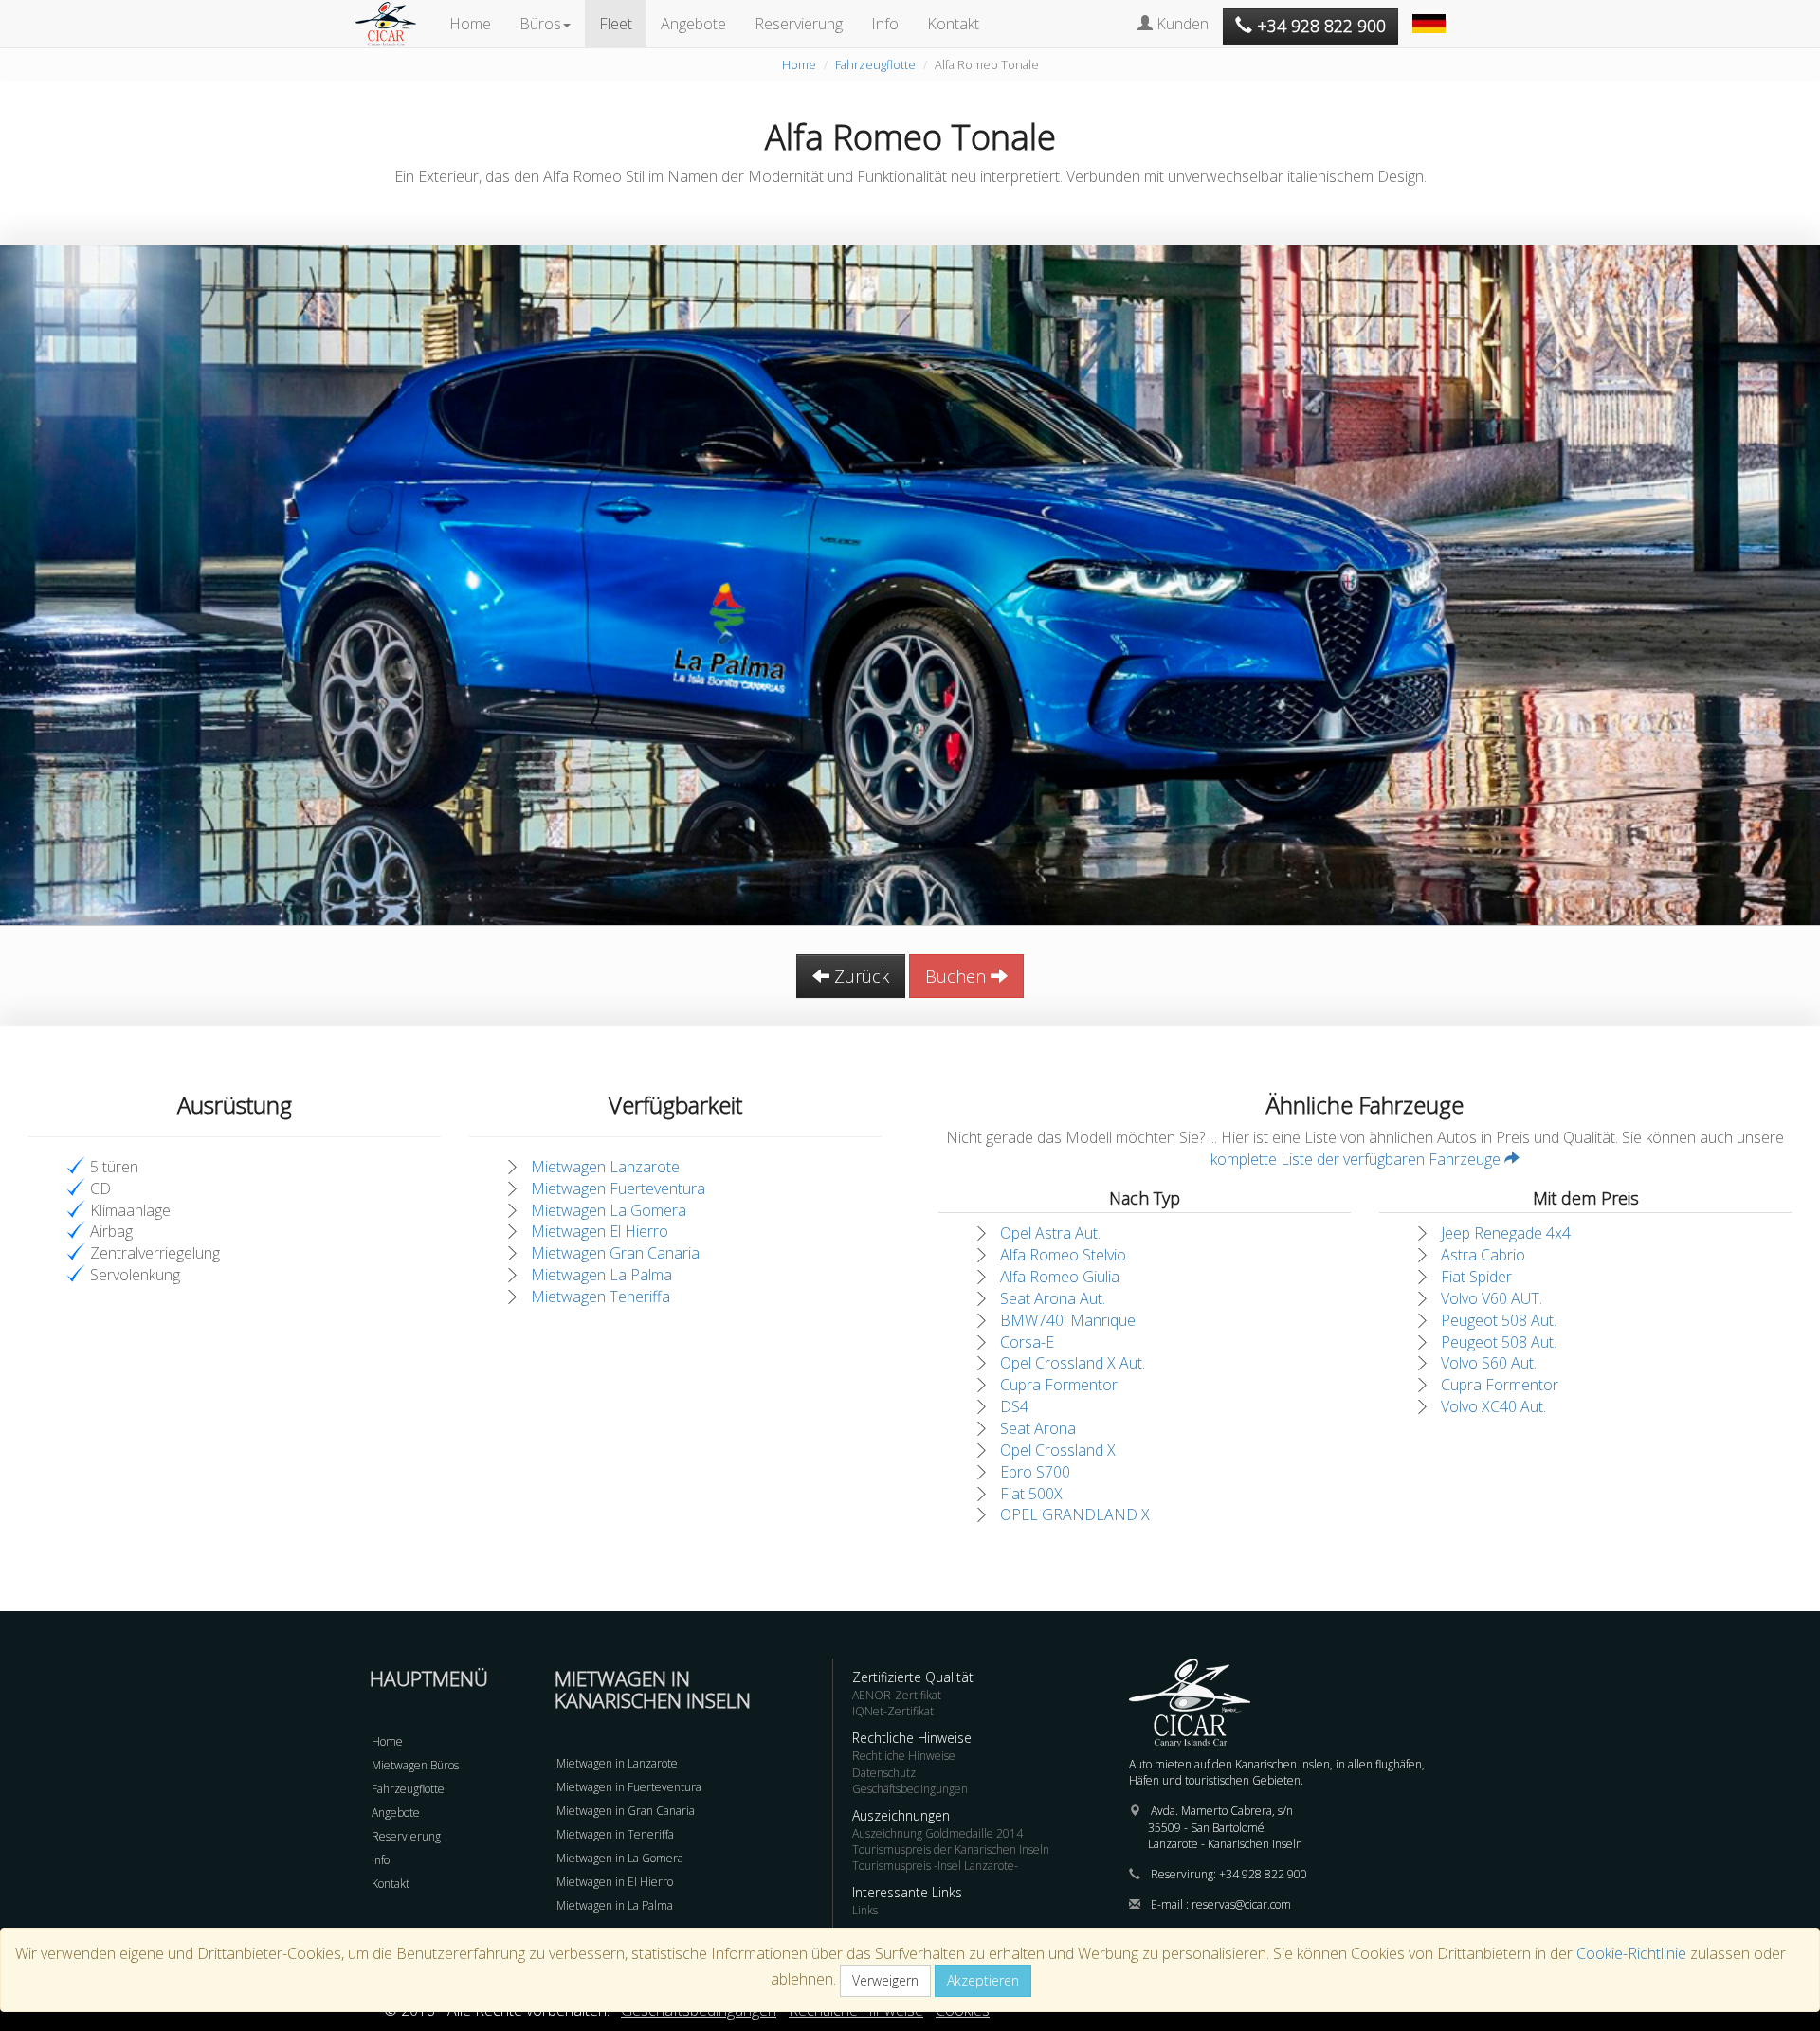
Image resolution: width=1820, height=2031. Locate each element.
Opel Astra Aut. (1050, 1233)
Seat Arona (1038, 1428)
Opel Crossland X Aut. (1073, 1363)
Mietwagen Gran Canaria (615, 1253)
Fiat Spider (1476, 1277)
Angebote (693, 24)
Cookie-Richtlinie (1631, 1953)
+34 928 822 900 (1263, 1874)
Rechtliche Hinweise (904, 1756)
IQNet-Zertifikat (893, 1711)
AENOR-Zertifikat (897, 1695)
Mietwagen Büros (415, 1765)
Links (865, 1910)
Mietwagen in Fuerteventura (629, 1787)
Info (885, 24)
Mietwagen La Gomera (609, 1210)
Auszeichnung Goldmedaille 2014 (937, 1833)
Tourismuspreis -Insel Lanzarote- (935, 1866)
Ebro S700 (1035, 1472)
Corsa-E (1027, 1342)
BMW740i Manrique (1068, 1320)
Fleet (616, 24)
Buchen (958, 976)
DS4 (1014, 1406)
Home (470, 24)
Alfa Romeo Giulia (1060, 1277)
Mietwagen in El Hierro (615, 1882)
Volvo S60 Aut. (1489, 1363)
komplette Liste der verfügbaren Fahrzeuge (1357, 1159)
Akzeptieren (983, 1980)
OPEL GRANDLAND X (1075, 1514)
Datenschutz (884, 1773)
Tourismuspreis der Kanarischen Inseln (951, 1850)
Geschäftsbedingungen (910, 1789)
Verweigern (885, 1980)
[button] (1431, 14)
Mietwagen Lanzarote (605, 1167)
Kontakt (953, 24)
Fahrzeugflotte (875, 64)
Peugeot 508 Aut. (1499, 1320)
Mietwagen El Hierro (600, 1231)
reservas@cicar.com (1241, 1904)
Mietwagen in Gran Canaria (626, 1811)
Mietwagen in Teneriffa (615, 1834)
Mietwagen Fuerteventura (618, 1188)
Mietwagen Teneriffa (601, 1297)
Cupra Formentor (1059, 1385)
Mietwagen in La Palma (615, 1905)
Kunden (1181, 24)
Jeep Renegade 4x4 (1506, 1233)
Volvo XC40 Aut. (1493, 1406)
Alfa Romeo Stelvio (1063, 1255)
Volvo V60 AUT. (1492, 1298)
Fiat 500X (1031, 1494)
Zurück (859, 976)
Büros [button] (540, 24)
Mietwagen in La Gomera (620, 1858)
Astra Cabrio (1483, 1255)
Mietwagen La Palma (601, 1275)
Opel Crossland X (1058, 1450)
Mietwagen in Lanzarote (617, 1763)
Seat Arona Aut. (1053, 1298)
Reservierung (799, 24)
